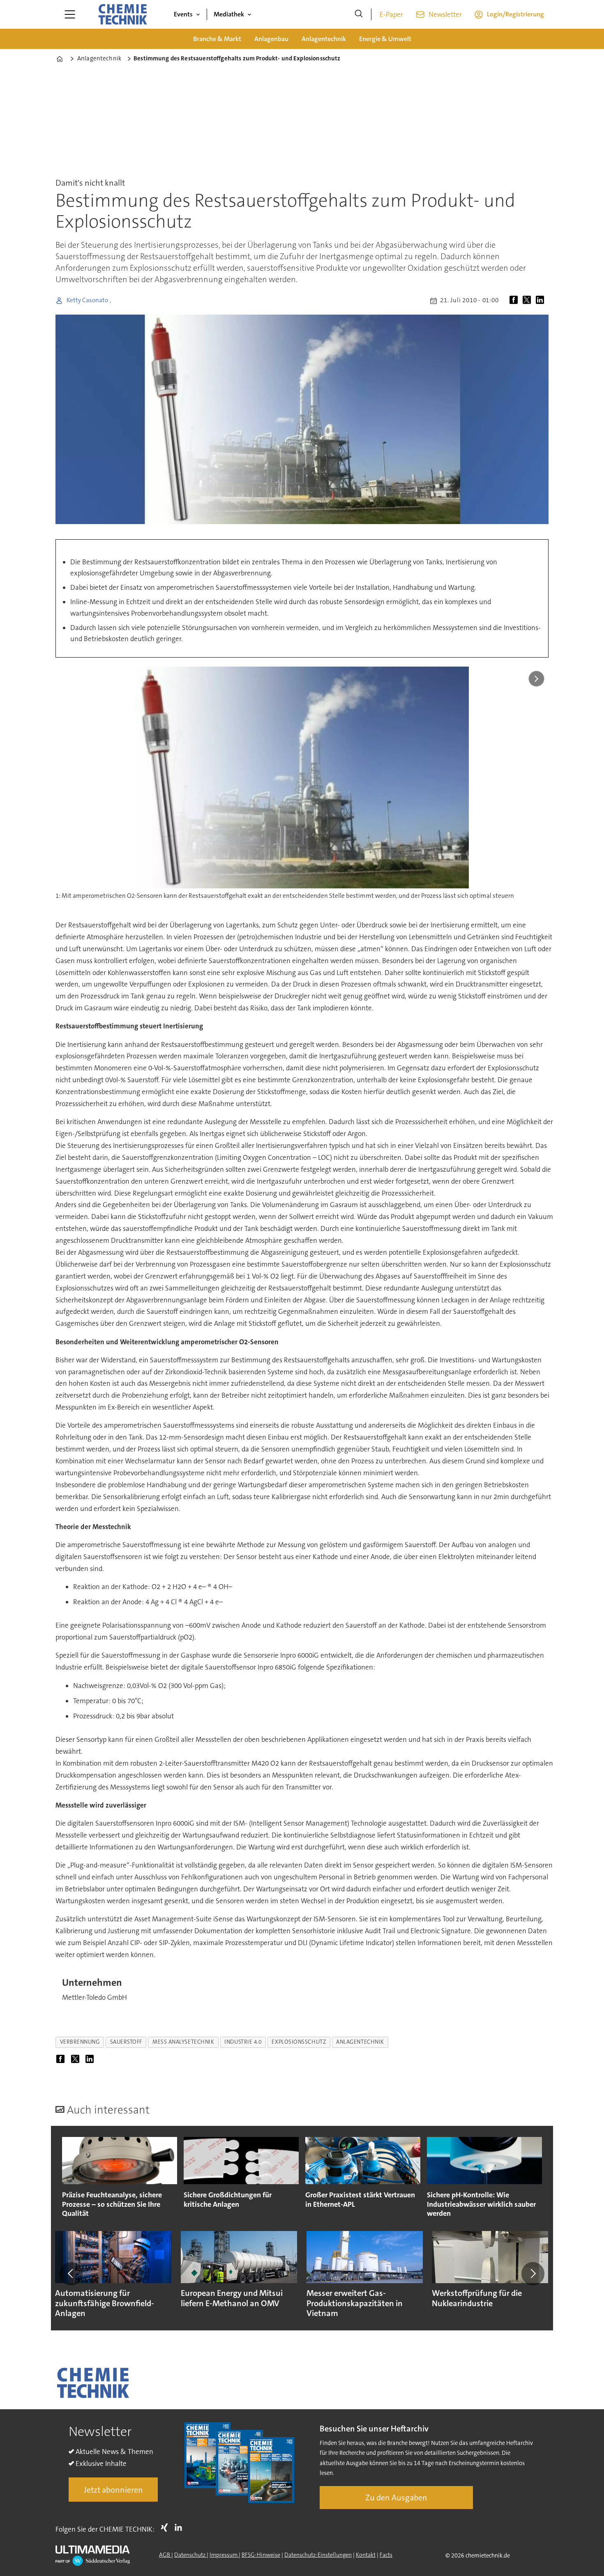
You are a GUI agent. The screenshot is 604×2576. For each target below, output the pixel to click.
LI (180, 2528)
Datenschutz (190, 2555)
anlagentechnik (360, 2042)
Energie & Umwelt (385, 39)
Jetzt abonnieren (113, 2490)
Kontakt (366, 2555)
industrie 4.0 (243, 2042)
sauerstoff (126, 2042)
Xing (166, 2528)
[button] (71, 2274)
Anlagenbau (271, 39)
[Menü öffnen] (70, 14)
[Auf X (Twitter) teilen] (528, 301)
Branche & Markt (217, 39)
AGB (165, 2555)
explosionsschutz (299, 2042)
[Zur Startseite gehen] (122, 14)
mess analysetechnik (183, 2042)
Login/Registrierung (515, 14)
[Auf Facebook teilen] (515, 301)
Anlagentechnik (324, 39)
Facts (386, 2555)
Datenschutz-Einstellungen (318, 2555)
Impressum (224, 2555)
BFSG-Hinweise (261, 2555)
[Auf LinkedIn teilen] (542, 301)
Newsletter (445, 14)
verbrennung (80, 2042)
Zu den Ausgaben (396, 2498)
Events (183, 14)
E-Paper (391, 14)
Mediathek (229, 14)
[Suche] (359, 14)
